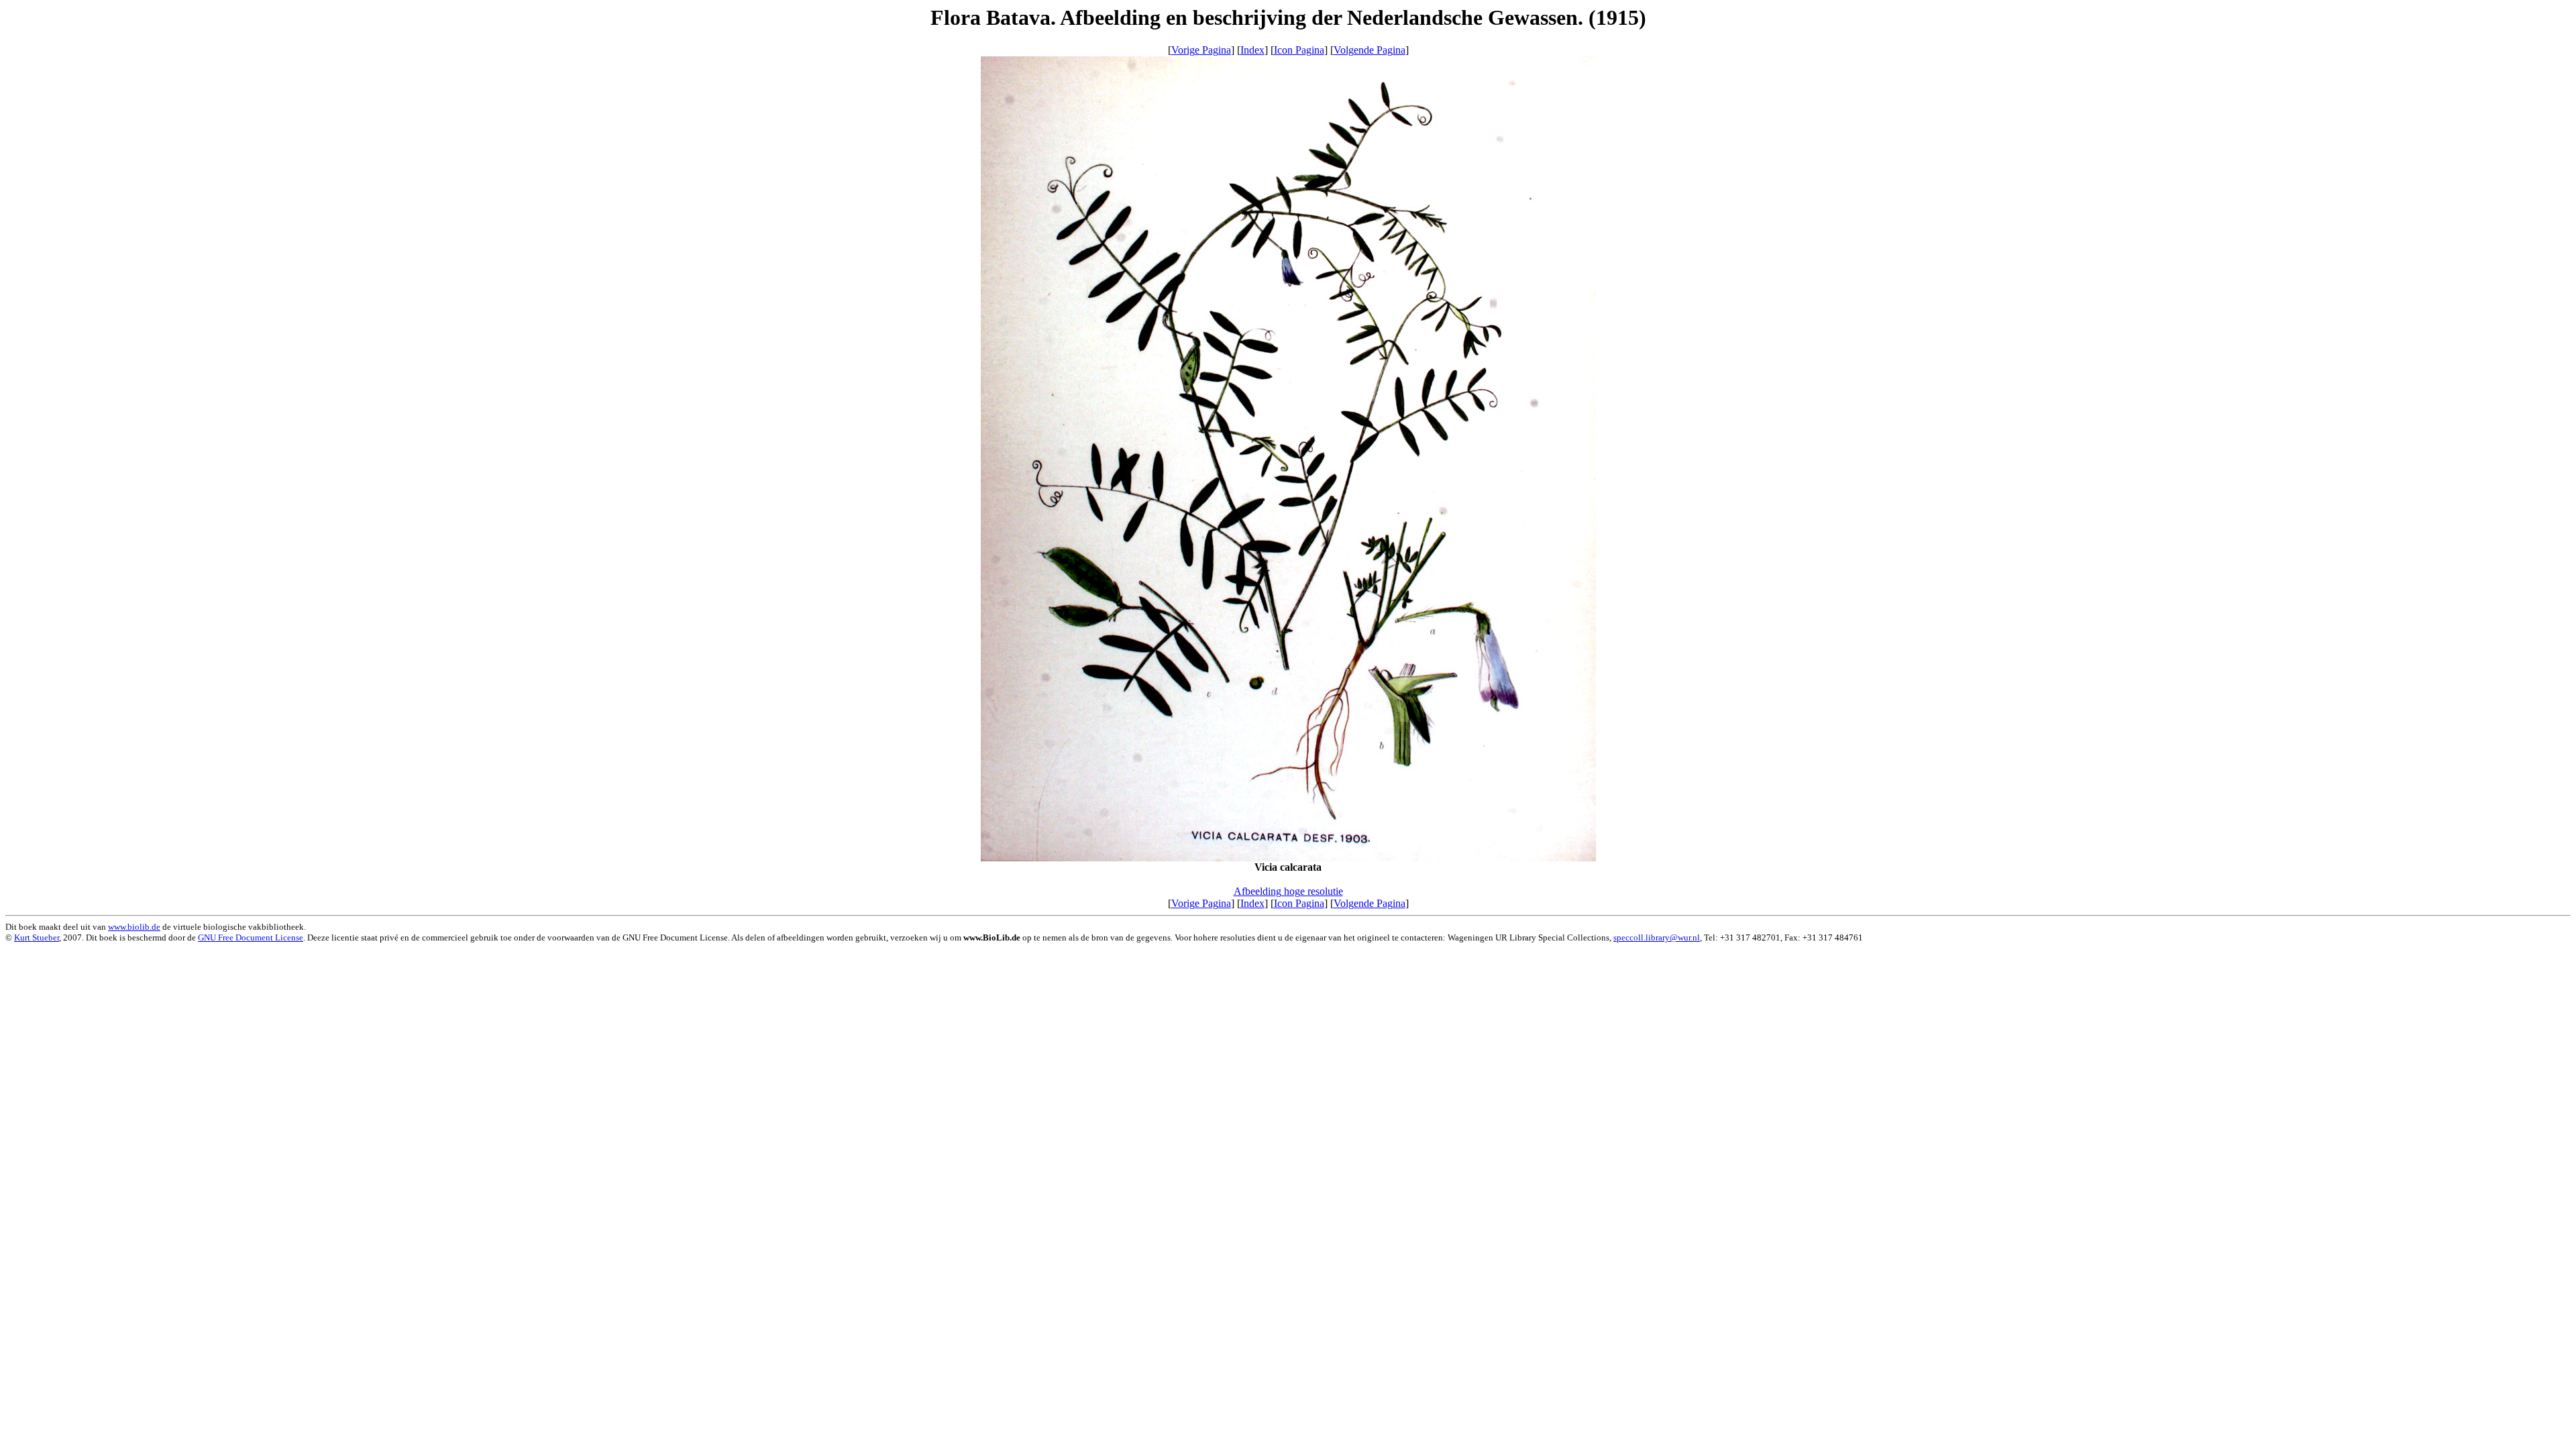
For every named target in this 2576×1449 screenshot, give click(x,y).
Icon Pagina (1299, 50)
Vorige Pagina (1201, 50)
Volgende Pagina (1370, 50)
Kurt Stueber (37, 937)
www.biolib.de (134, 927)
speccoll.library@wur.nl (1657, 937)
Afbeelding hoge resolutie (1288, 891)
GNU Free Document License (251, 937)
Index (1252, 50)
